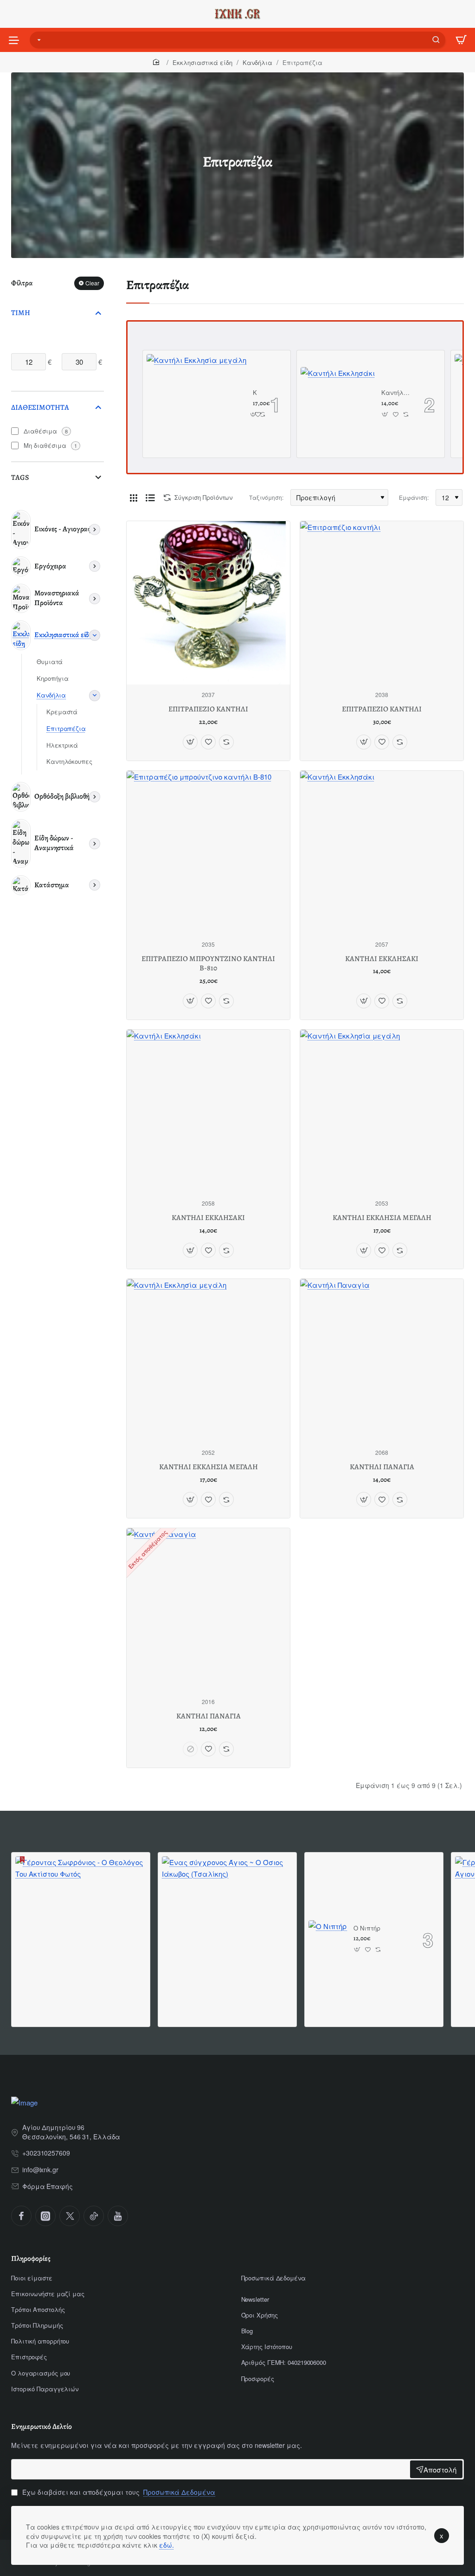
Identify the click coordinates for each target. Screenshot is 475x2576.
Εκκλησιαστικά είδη (202, 62)
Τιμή (21, 313)
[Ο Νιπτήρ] (328, 1940)
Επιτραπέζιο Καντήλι (208, 709)
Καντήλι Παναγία (382, 1467)
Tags (20, 478)
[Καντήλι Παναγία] (382, 1361)
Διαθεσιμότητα (40, 407)
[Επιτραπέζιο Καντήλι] (208, 603)
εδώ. (167, 2545)
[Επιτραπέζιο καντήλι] (382, 603)
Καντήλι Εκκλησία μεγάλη (255, 393)
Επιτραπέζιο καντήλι (382, 709)
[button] (254, 414)
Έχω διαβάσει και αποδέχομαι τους (118, 2492)
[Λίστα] (150, 497)
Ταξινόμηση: (266, 497)
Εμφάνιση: (414, 497)
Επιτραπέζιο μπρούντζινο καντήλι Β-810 (208, 964)
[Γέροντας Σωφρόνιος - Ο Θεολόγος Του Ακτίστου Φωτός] (81, 1922)
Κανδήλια (257, 62)
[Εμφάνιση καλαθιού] (461, 40)
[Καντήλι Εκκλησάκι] (338, 404)
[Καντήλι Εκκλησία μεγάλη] (196, 404)
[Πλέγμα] (134, 497)
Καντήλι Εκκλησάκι (396, 393)
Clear (92, 283)
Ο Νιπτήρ (367, 1928)
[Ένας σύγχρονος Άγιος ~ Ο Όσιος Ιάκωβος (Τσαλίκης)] (227, 1922)
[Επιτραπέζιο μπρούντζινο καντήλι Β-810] (208, 852)
